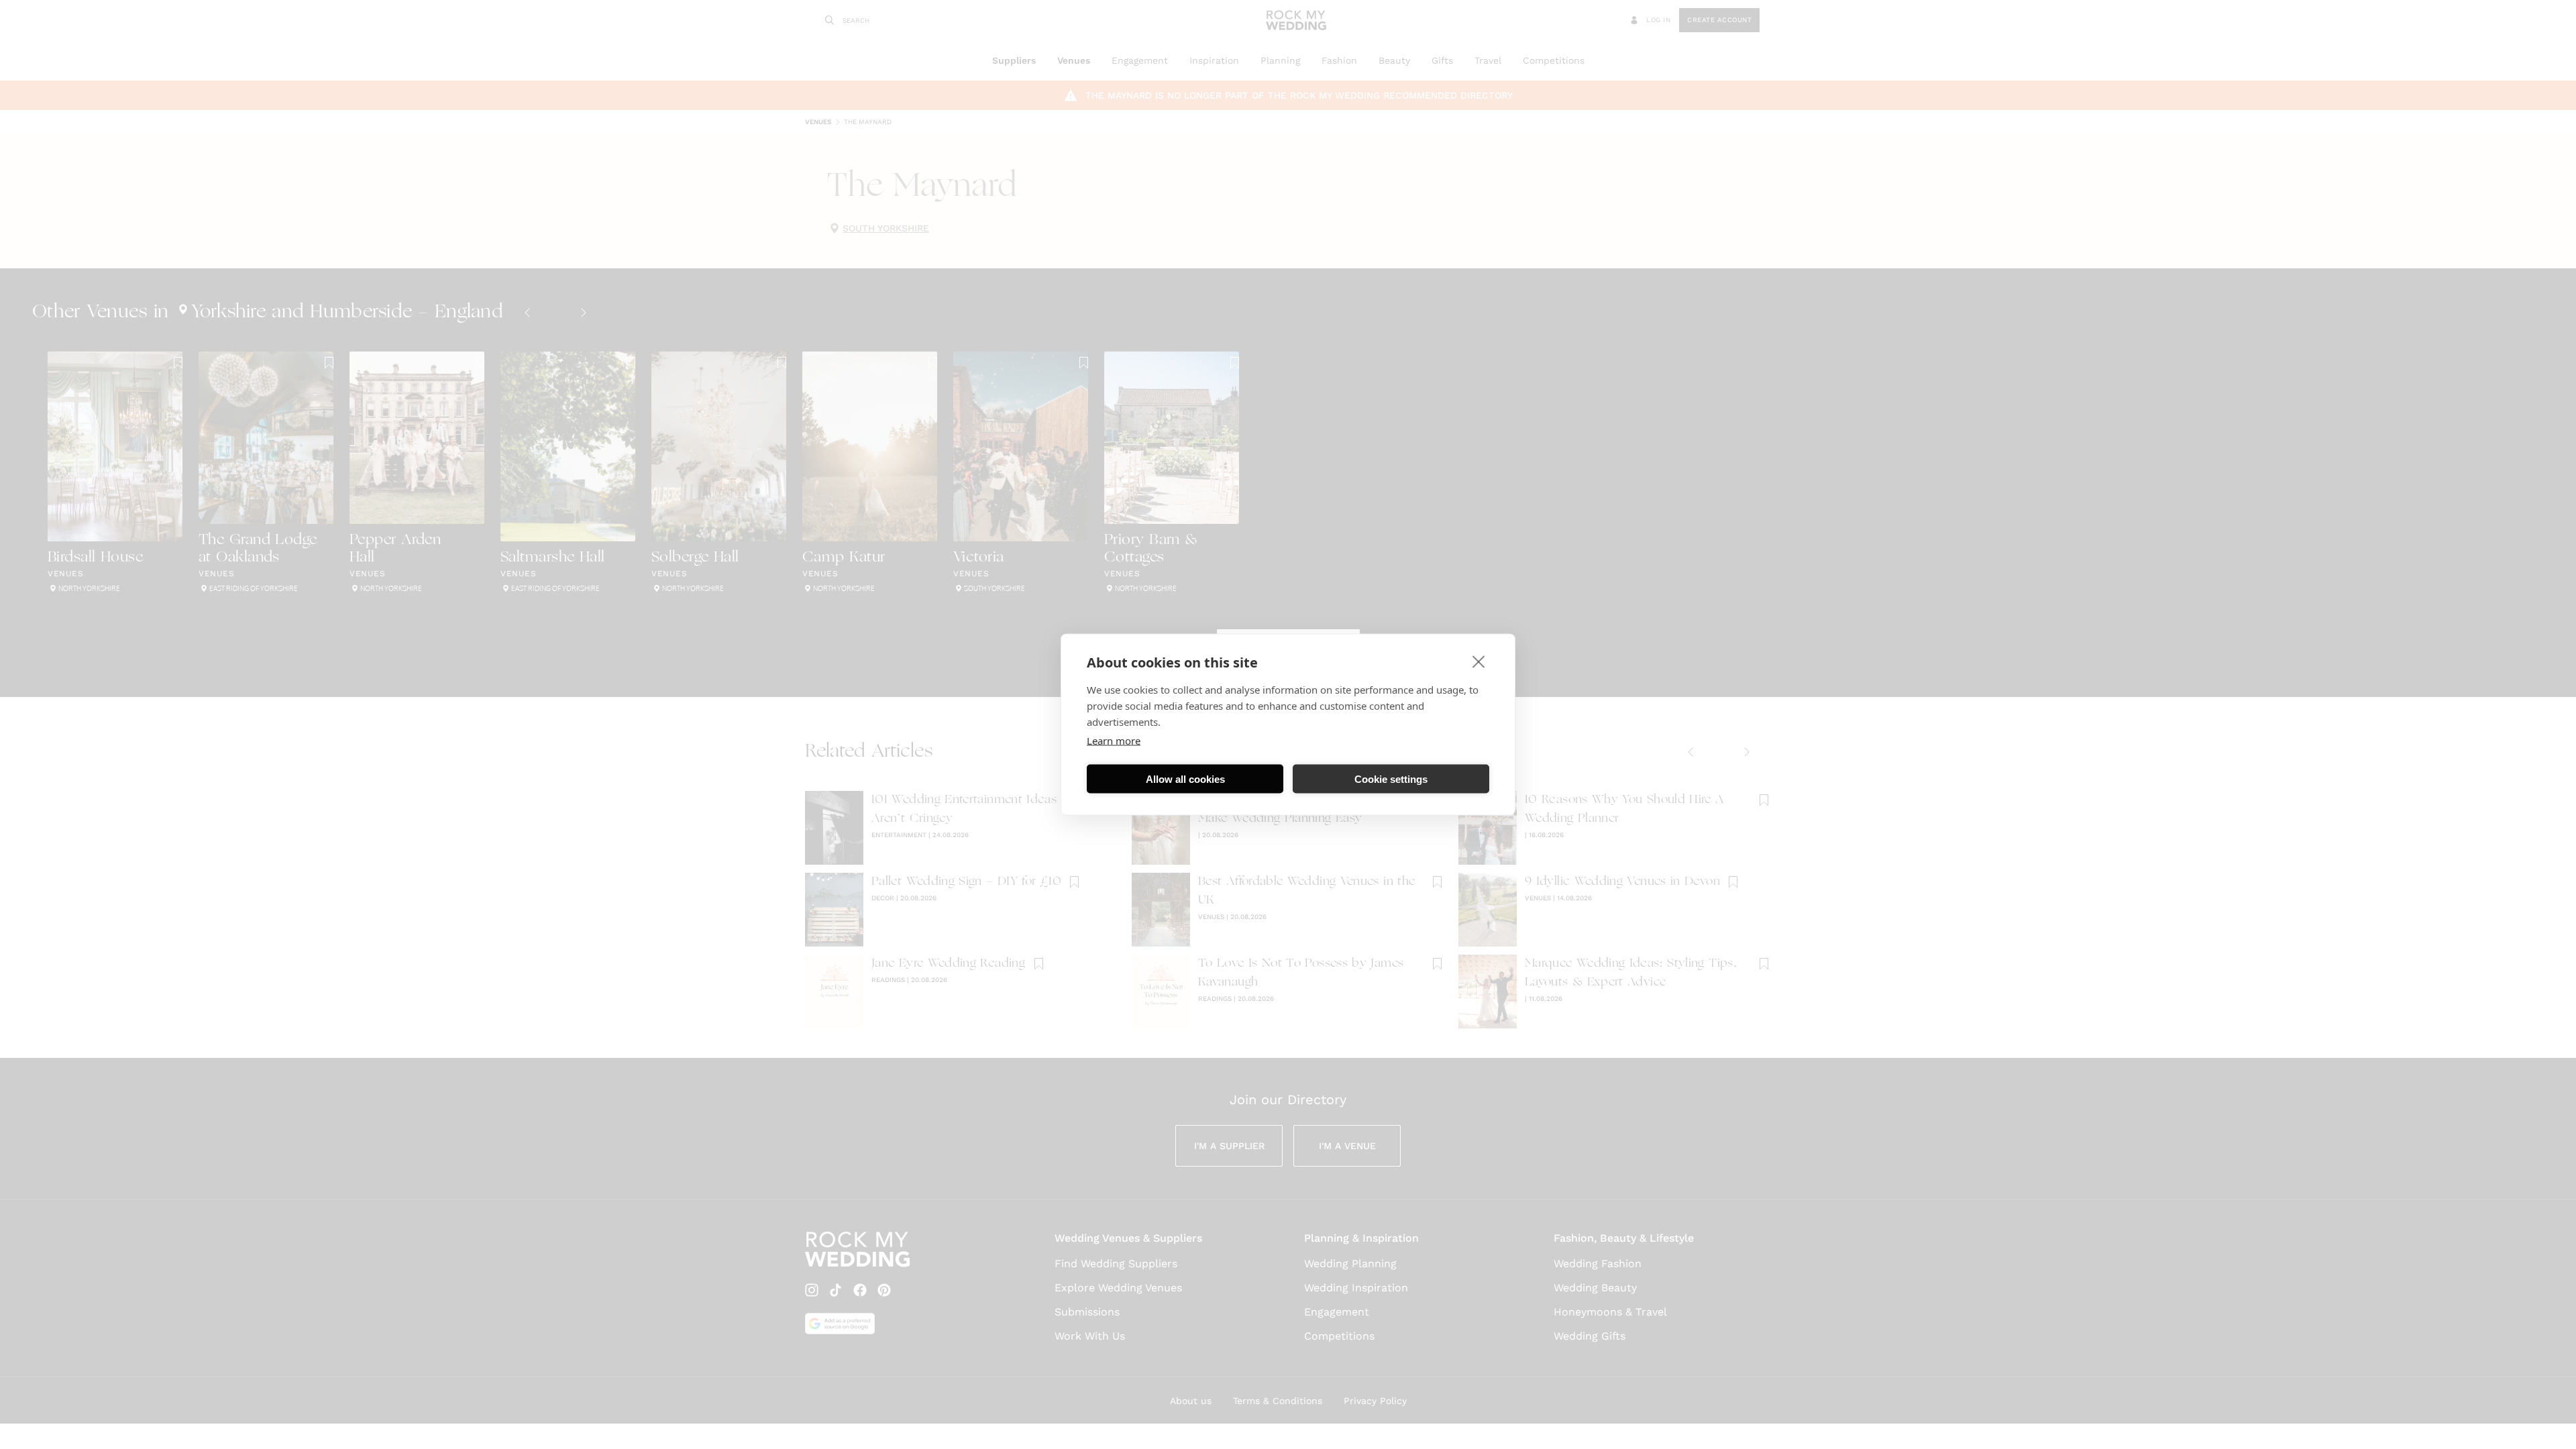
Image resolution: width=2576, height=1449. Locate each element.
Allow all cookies (1185, 779)
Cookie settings (1391, 779)
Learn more (1114, 741)
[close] (1479, 661)
